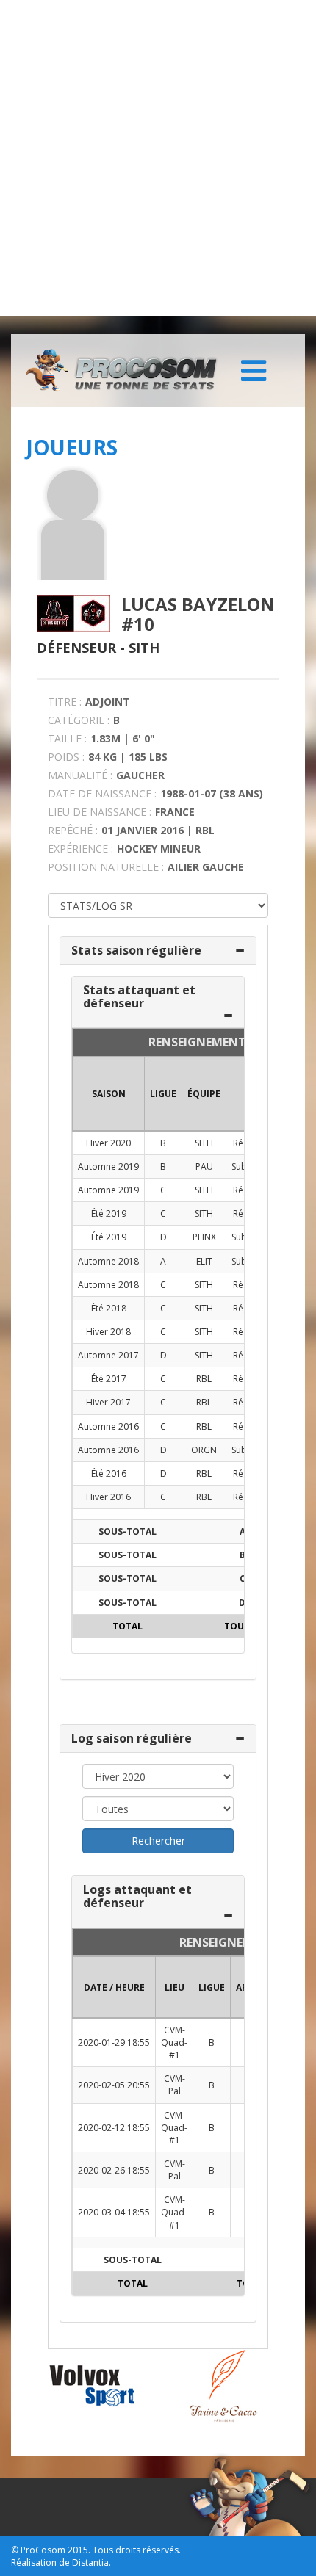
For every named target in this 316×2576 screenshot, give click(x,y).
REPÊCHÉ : (73, 830)
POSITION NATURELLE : (106, 867)
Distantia (90, 2562)
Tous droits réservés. (137, 2550)
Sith (144, 648)
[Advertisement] (158, 158)
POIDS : (66, 757)
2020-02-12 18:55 (114, 2128)
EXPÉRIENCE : (80, 849)
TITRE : (65, 702)
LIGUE (163, 1094)
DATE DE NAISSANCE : (102, 793)
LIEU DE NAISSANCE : (100, 812)
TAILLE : (67, 738)
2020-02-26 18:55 (114, 2170)
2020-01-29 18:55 (114, 2043)
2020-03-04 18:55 (114, 2212)
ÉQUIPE (204, 1094)
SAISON (109, 1094)
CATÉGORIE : (79, 720)
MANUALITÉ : (80, 775)
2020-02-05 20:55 (114, 2085)
